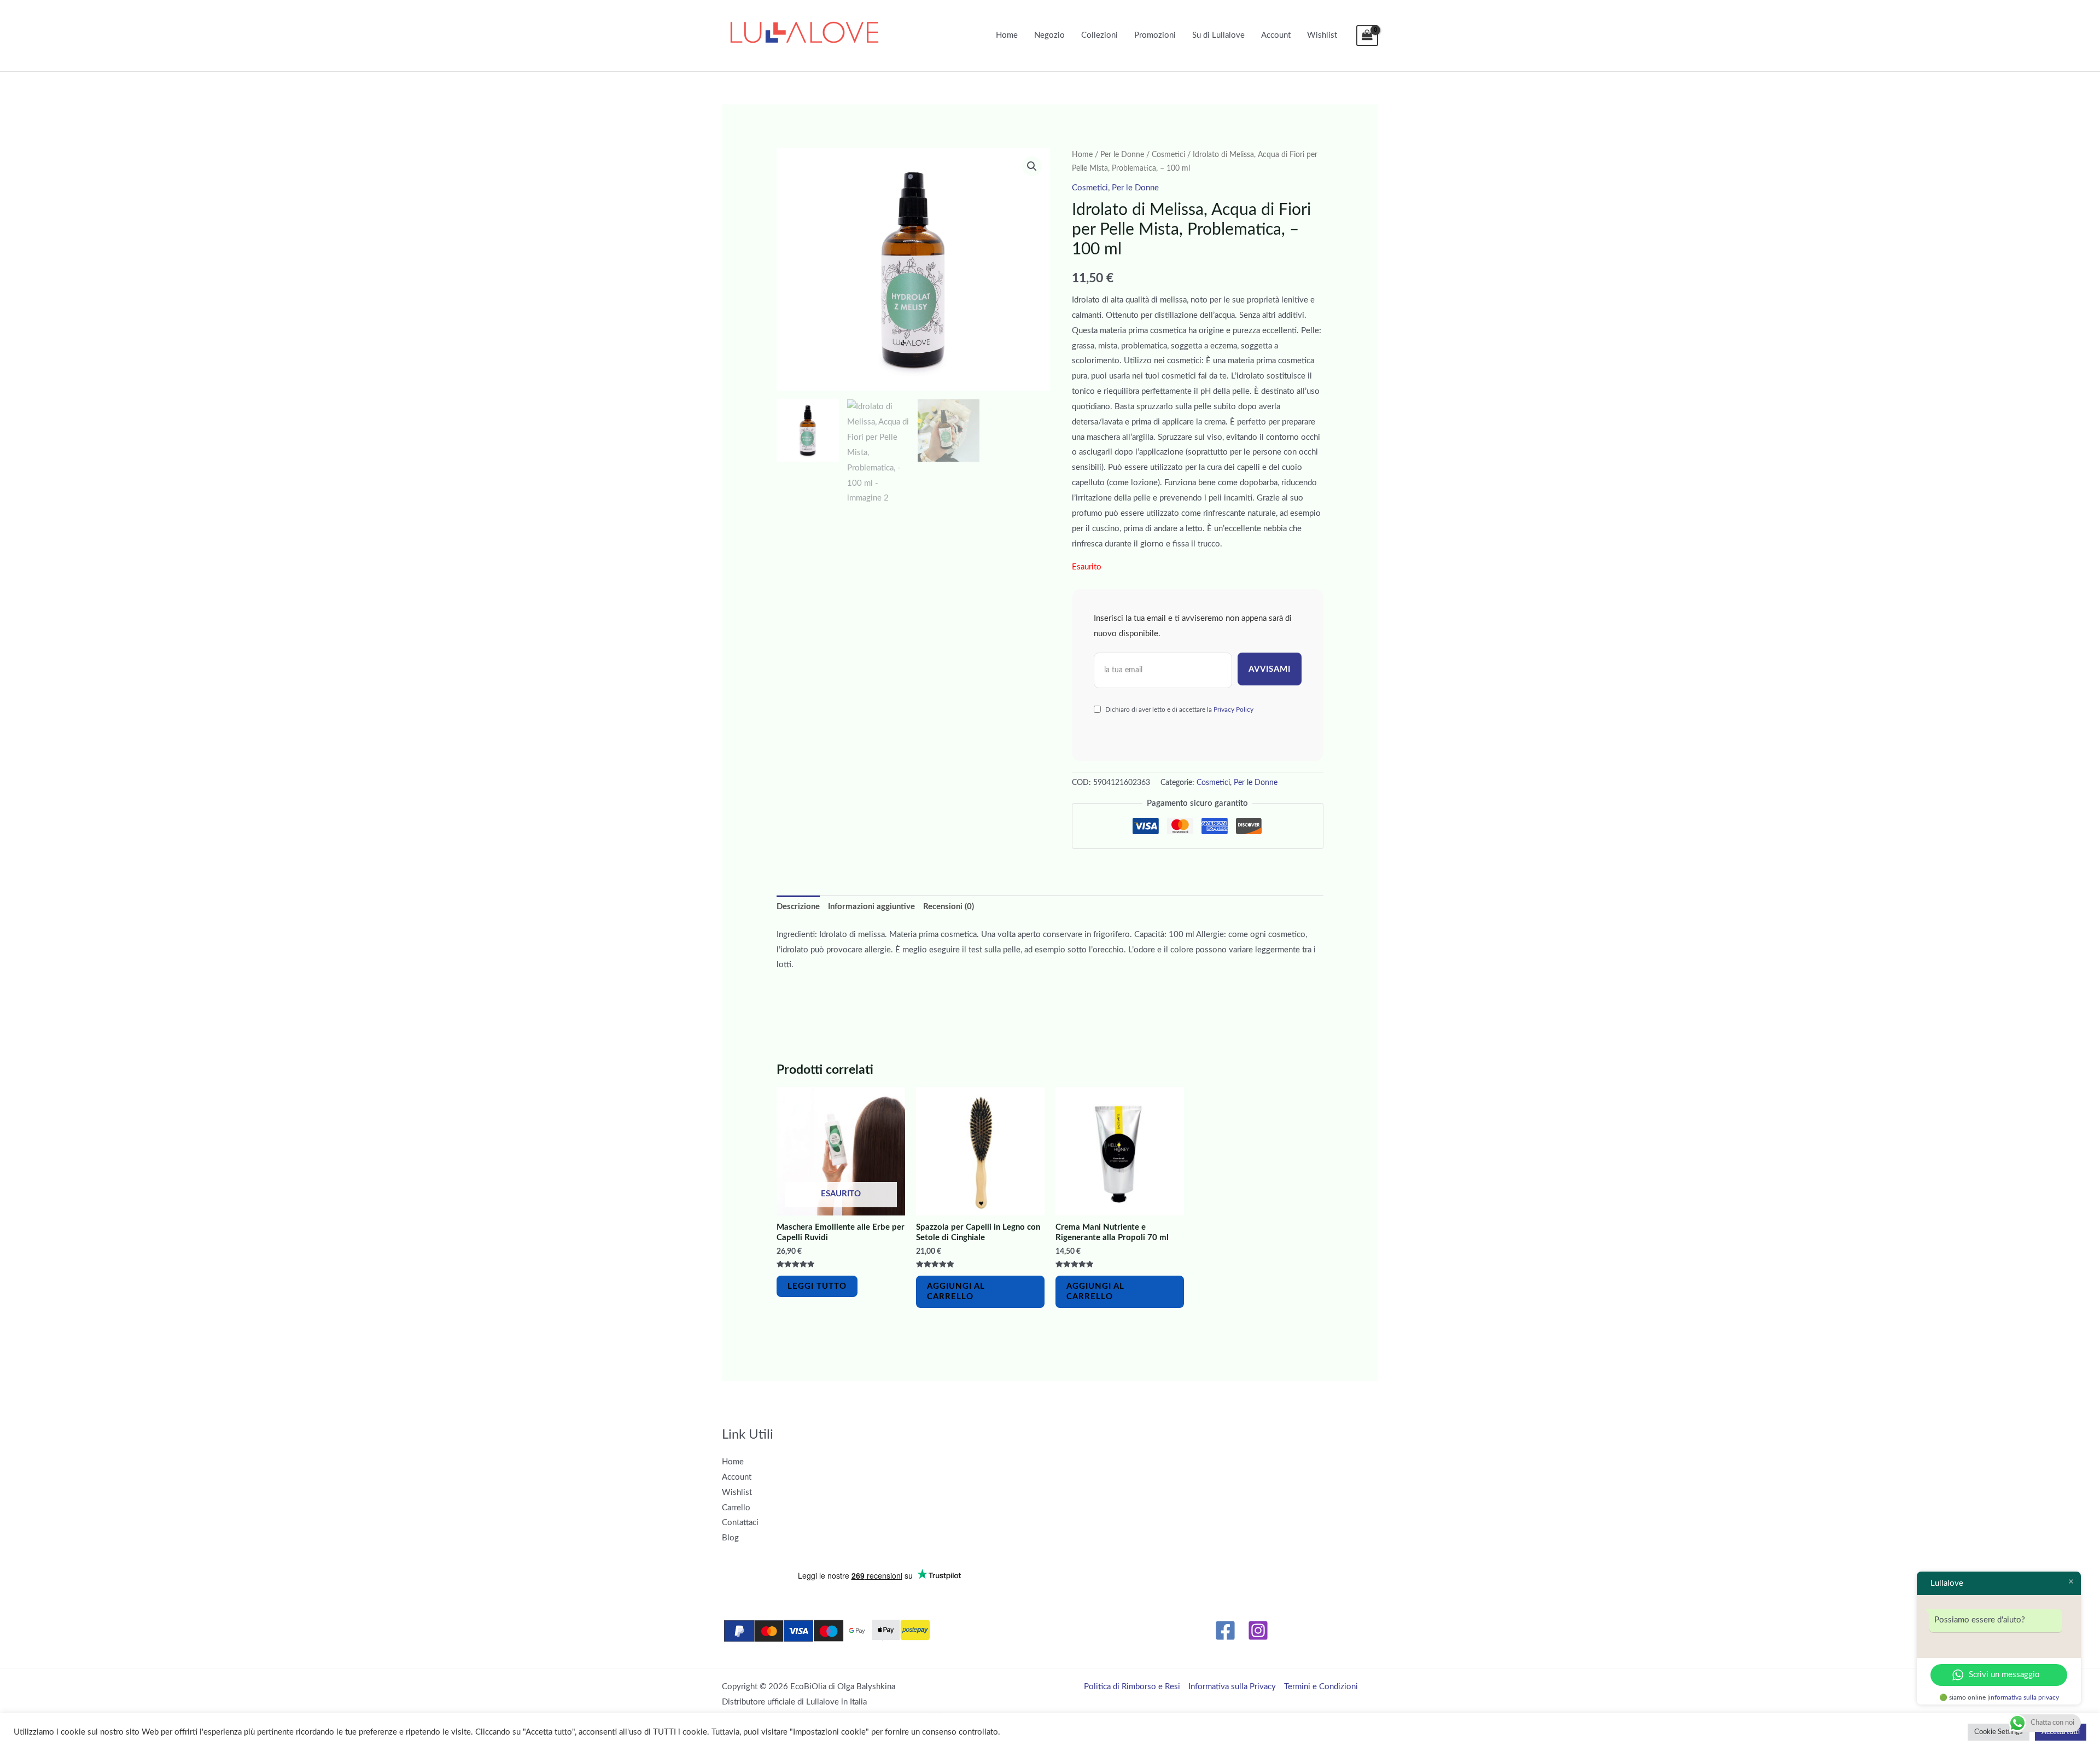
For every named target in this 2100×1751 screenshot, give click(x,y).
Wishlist (1322, 35)
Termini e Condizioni (1321, 1687)
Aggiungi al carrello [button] (956, 1292)
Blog (730, 1538)
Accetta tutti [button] (2061, 1732)
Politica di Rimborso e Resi (1132, 1687)
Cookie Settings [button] (1999, 1732)
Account (1276, 35)
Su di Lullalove (1218, 35)
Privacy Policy (1233, 709)
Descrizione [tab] (798, 907)
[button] (1032, 166)
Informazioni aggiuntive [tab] (871, 907)
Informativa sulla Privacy (1232, 1687)
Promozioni (1155, 35)
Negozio (1049, 35)
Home (1007, 35)
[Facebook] (1225, 1630)
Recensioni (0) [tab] (949, 907)
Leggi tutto (817, 1286)
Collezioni (1099, 35)
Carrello (736, 1508)
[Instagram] (1258, 1630)
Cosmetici (1168, 155)
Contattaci (740, 1523)
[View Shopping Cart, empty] (1367, 36)
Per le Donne (1122, 155)
